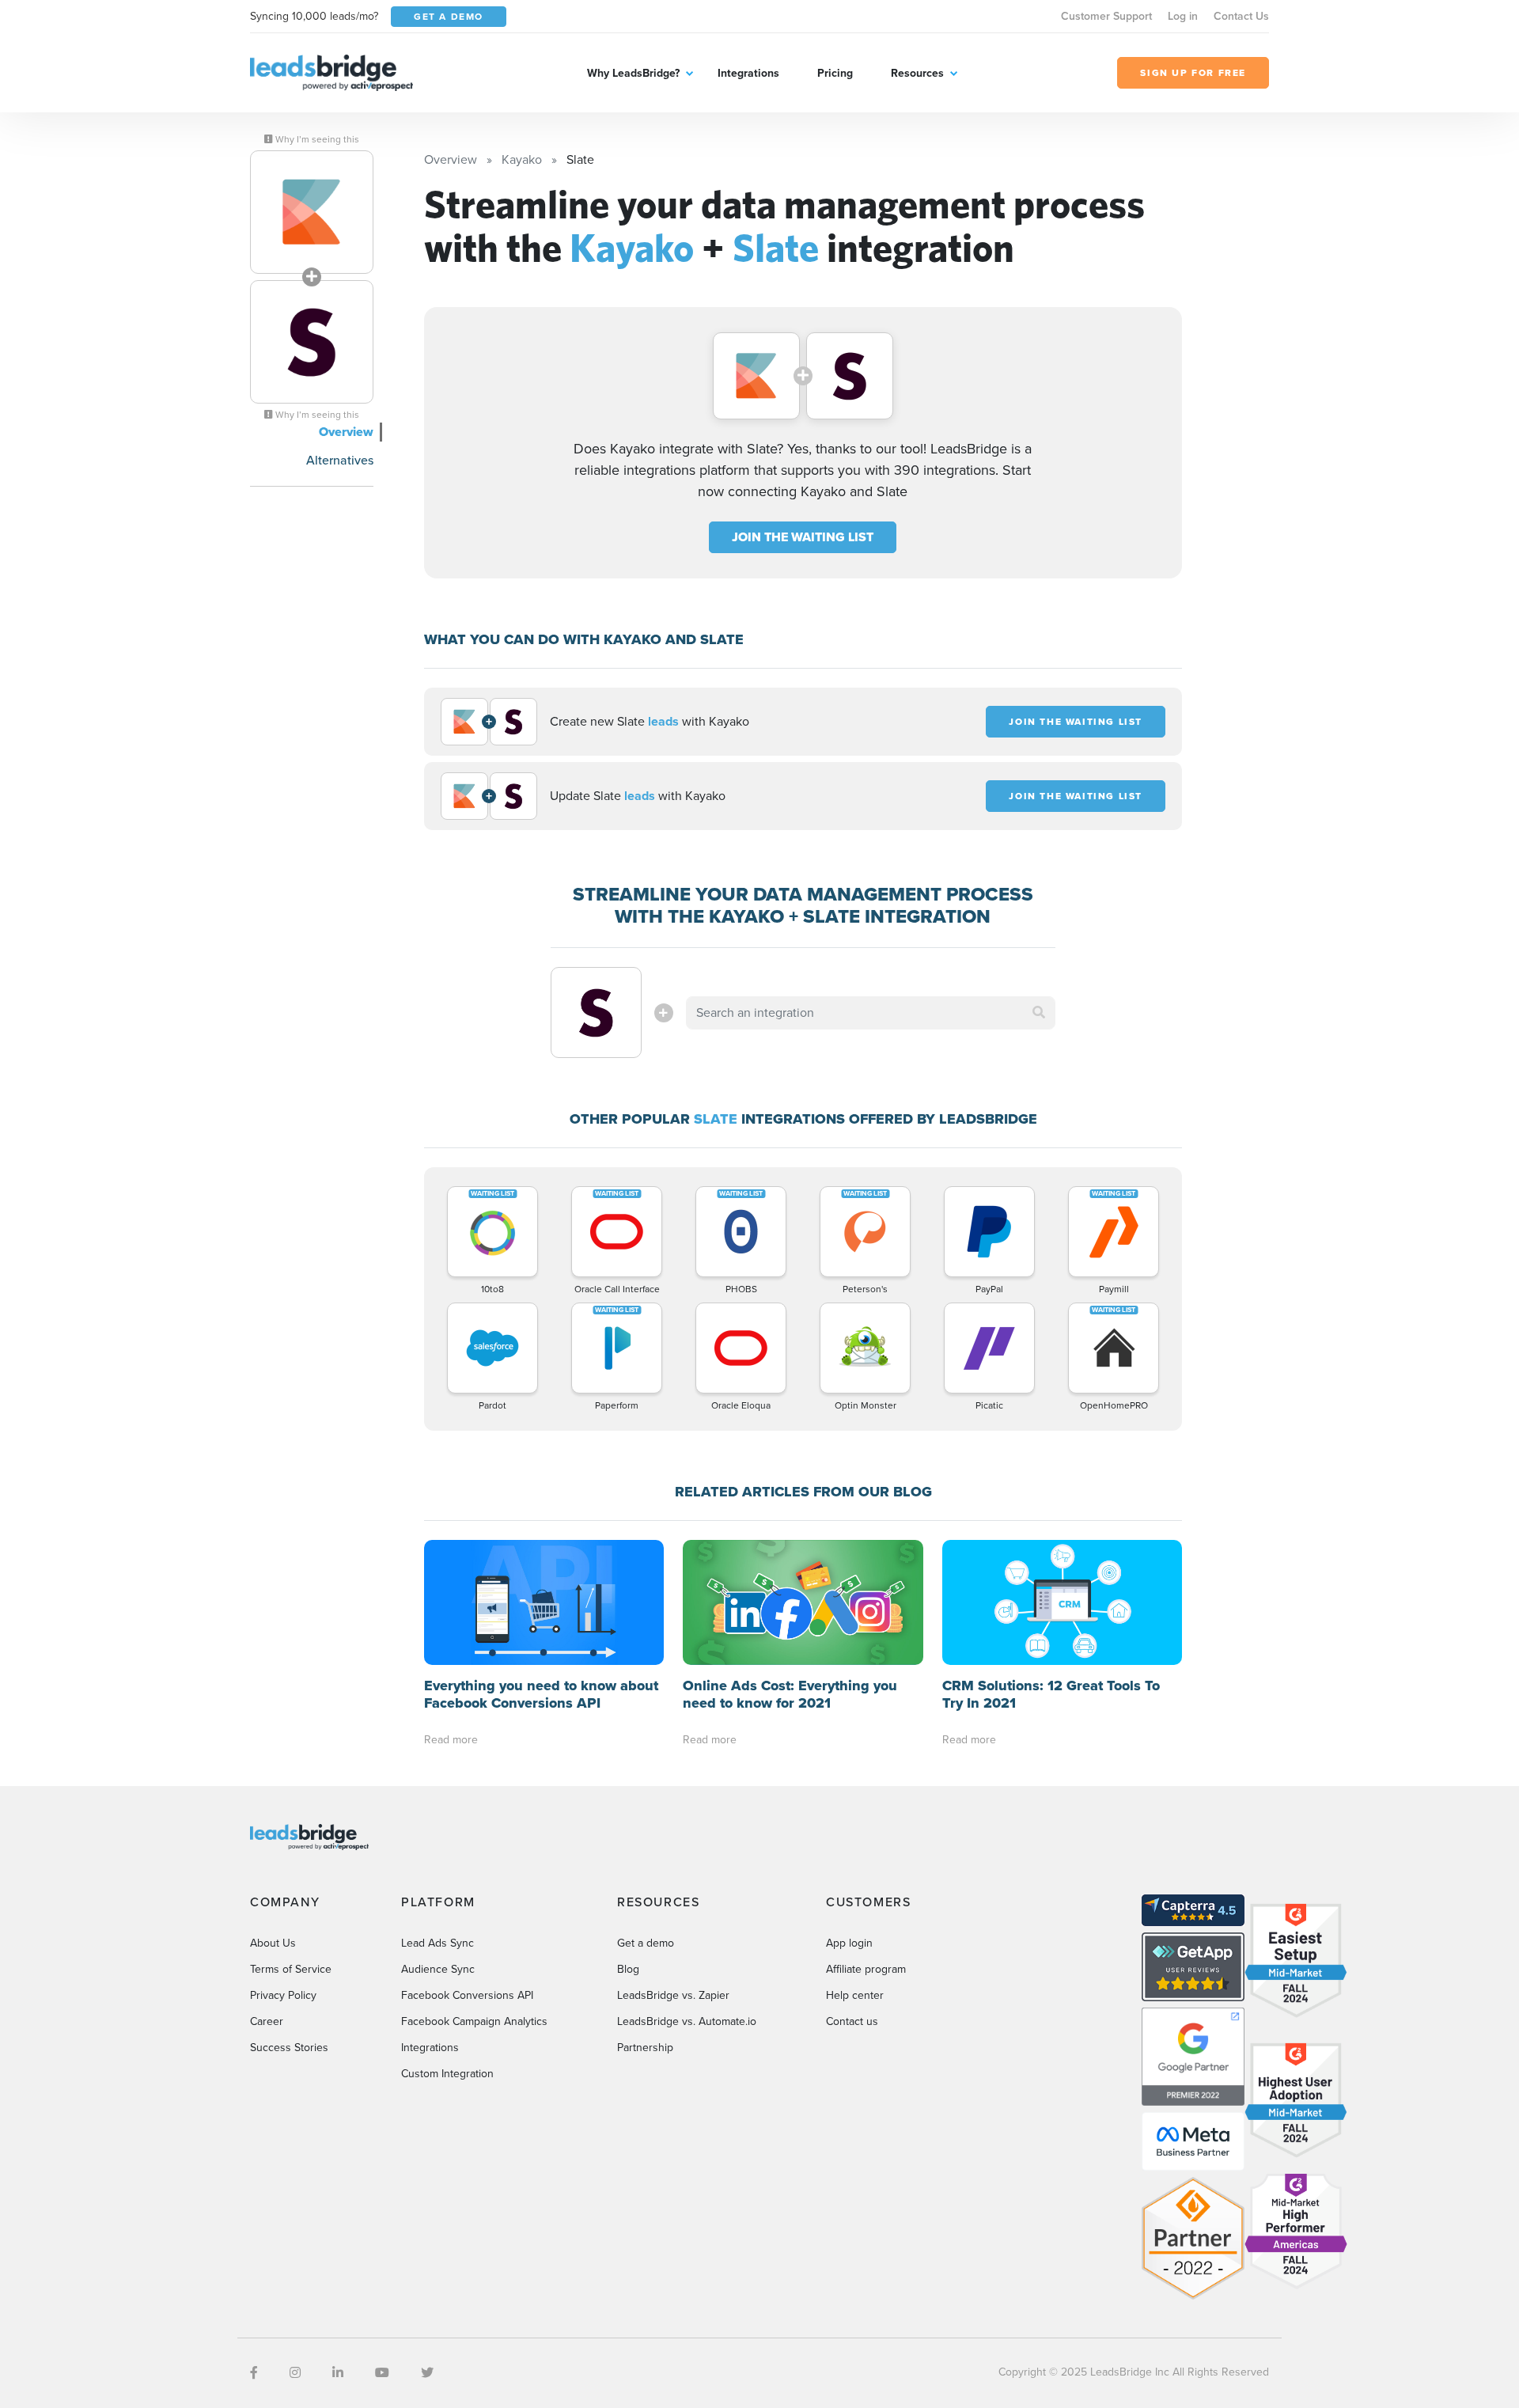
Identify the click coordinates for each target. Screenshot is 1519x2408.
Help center (855, 1995)
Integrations (748, 73)
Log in (1183, 16)
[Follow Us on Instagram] (295, 2373)
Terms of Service (291, 1969)
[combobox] (871, 1013)
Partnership (645, 2048)
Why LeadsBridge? (633, 73)
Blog (628, 1969)
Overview (346, 432)
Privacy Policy (283, 1995)
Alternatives (340, 460)
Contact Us (1241, 16)
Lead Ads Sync (438, 1943)
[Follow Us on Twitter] (427, 2373)
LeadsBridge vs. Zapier (673, 1995)
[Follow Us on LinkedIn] (338, 2373)
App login (849, 1943)
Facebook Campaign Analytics (474, 2021)
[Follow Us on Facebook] (254, 2373)
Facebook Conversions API (467, 1995)
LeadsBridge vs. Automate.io (687, 2021)
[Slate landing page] (312, 342)
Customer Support (1106, 16)
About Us (273, 1943)
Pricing (835, 73)
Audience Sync (438, 1969)
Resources (917, 73)
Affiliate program (866, 1969)
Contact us (852, 2021)
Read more (451, 1740)
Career (267, 2021)
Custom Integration (447, 2074)
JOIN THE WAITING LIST (803, 537)
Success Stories (289, 2048)
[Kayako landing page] (312, 212)
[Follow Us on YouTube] (382, 2373)
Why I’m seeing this (316, 139)
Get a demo (646, 1943)
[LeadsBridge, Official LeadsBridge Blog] (331, 72)
